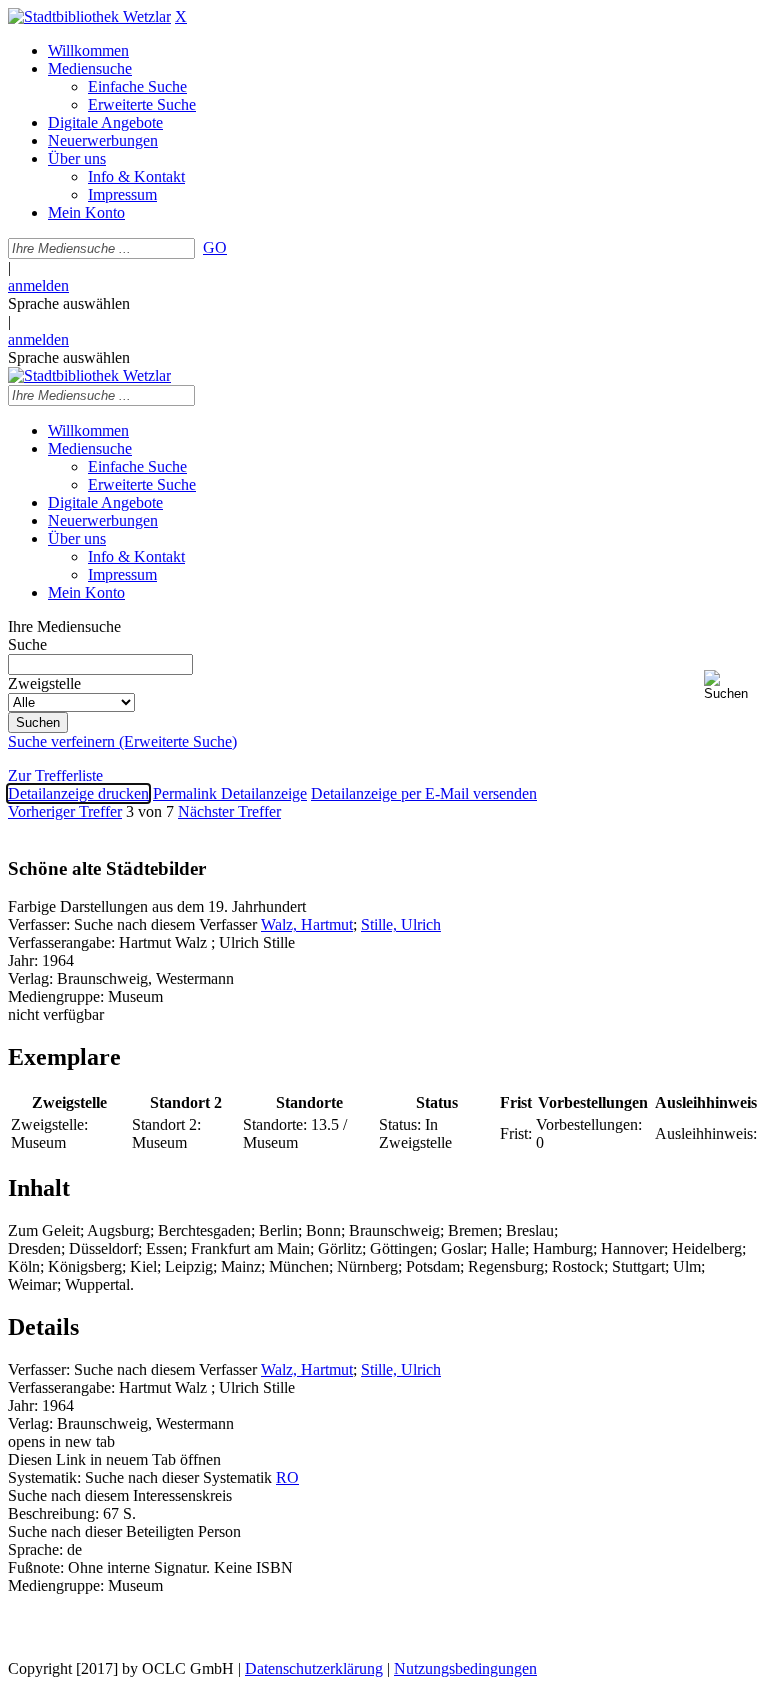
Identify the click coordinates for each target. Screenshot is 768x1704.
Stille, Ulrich (401, 924)
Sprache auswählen (69, 303)
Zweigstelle (44, 683)
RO (287, 1477)
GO (215, 247)
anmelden (38, 285)
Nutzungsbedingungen (465, 1668)
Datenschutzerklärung (314, 1668)
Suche (27, 644)
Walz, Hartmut (307, 924)
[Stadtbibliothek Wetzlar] (89, 16)
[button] (732, 685)
